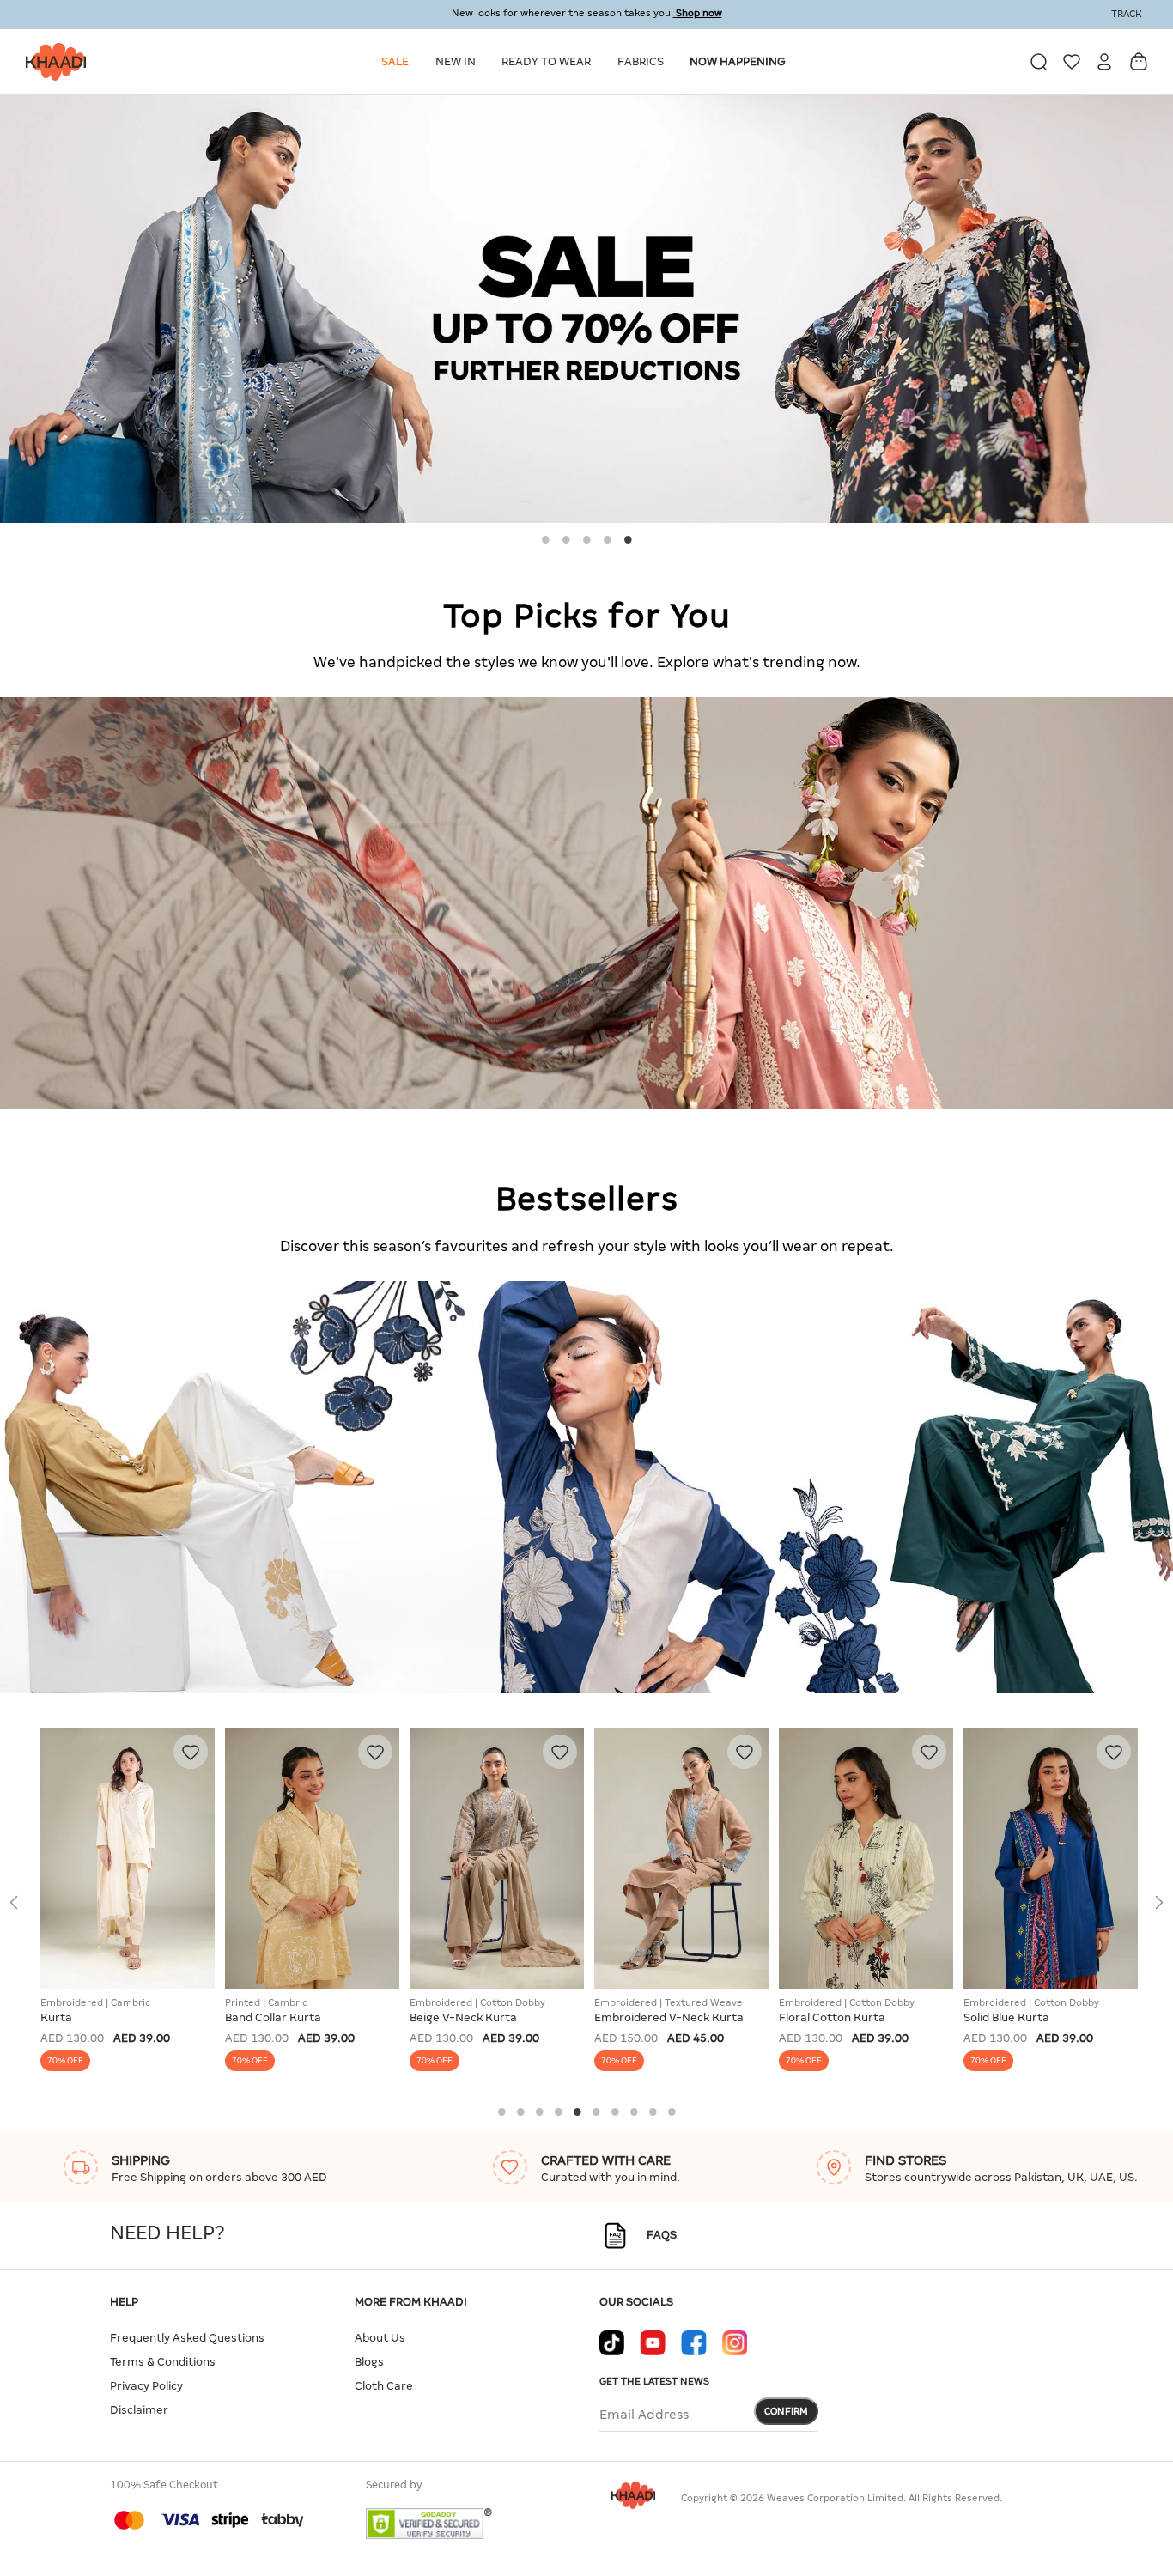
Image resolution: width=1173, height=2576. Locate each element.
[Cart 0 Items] (1139, 61)
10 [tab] (672, 2111)
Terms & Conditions (163, 2362)
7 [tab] (615, 2111)
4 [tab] (607, 539)
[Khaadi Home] (52, 62)
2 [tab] (566, 539)
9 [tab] (653, 2111)
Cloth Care (384, 2386)
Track (1127, 14)
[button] (398, 62)
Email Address (644, 2415)
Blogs (369, 2362)
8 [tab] (634, 2111)
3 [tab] (586, 539)
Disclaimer (139, 2410)
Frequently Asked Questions (187, 2338)
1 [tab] (545, 539)
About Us (380, 2338)
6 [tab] (596, 2111)
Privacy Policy (146, 2386)
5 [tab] (628, 539)
